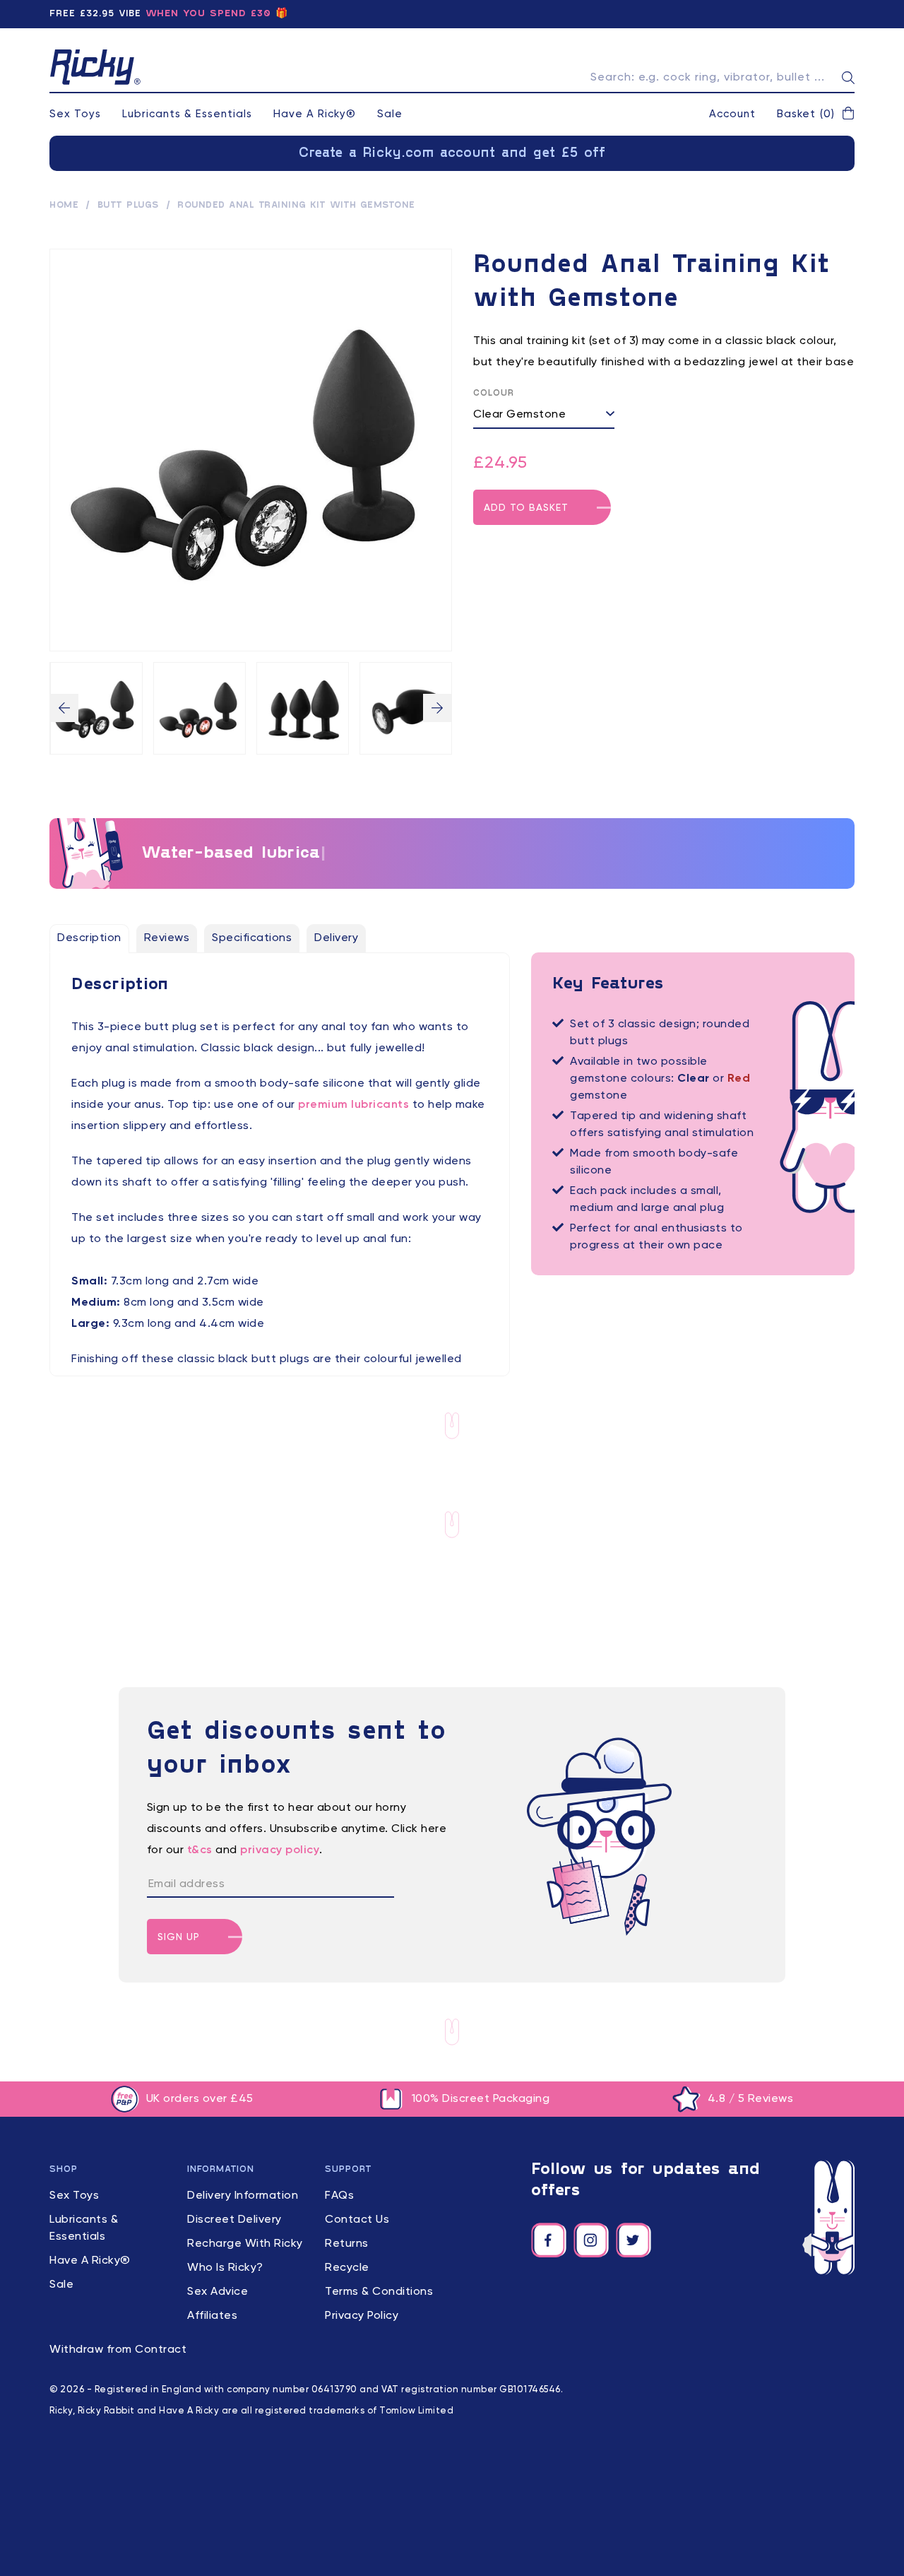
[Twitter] (634, 2240)
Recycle (347, 2268)
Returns (347, 2244)
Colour (494, 394)
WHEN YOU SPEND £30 (208, 14)
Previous (64, 708)
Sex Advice (218, 2292)
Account (732, 114)
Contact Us (357, 2220)
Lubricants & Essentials (187, 114)
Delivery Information (243, 2196)
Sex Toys (75, 114)
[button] (816, 114)
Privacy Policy (362, 2316)
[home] (95, 67)
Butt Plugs (128, 206)
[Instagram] (591, 2240)
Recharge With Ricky (245, 2244)
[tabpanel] (280, 1193)
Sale (390, 114)
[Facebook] (549, 2240)
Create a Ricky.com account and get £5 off (452, 153)
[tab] (89, 938)
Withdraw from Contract (118, 2350)
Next (437, 708)
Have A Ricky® (315, 114)
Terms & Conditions (379, 2292)
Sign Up (179, 1937)
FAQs (339, 2196)
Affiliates (212, 2316)
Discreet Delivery (234, 2220)
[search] (848, 78)
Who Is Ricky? (225, 2268)
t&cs (200, 1850)
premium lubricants (353, 1105)
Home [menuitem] (64, 206)
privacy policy (280, 1850)
